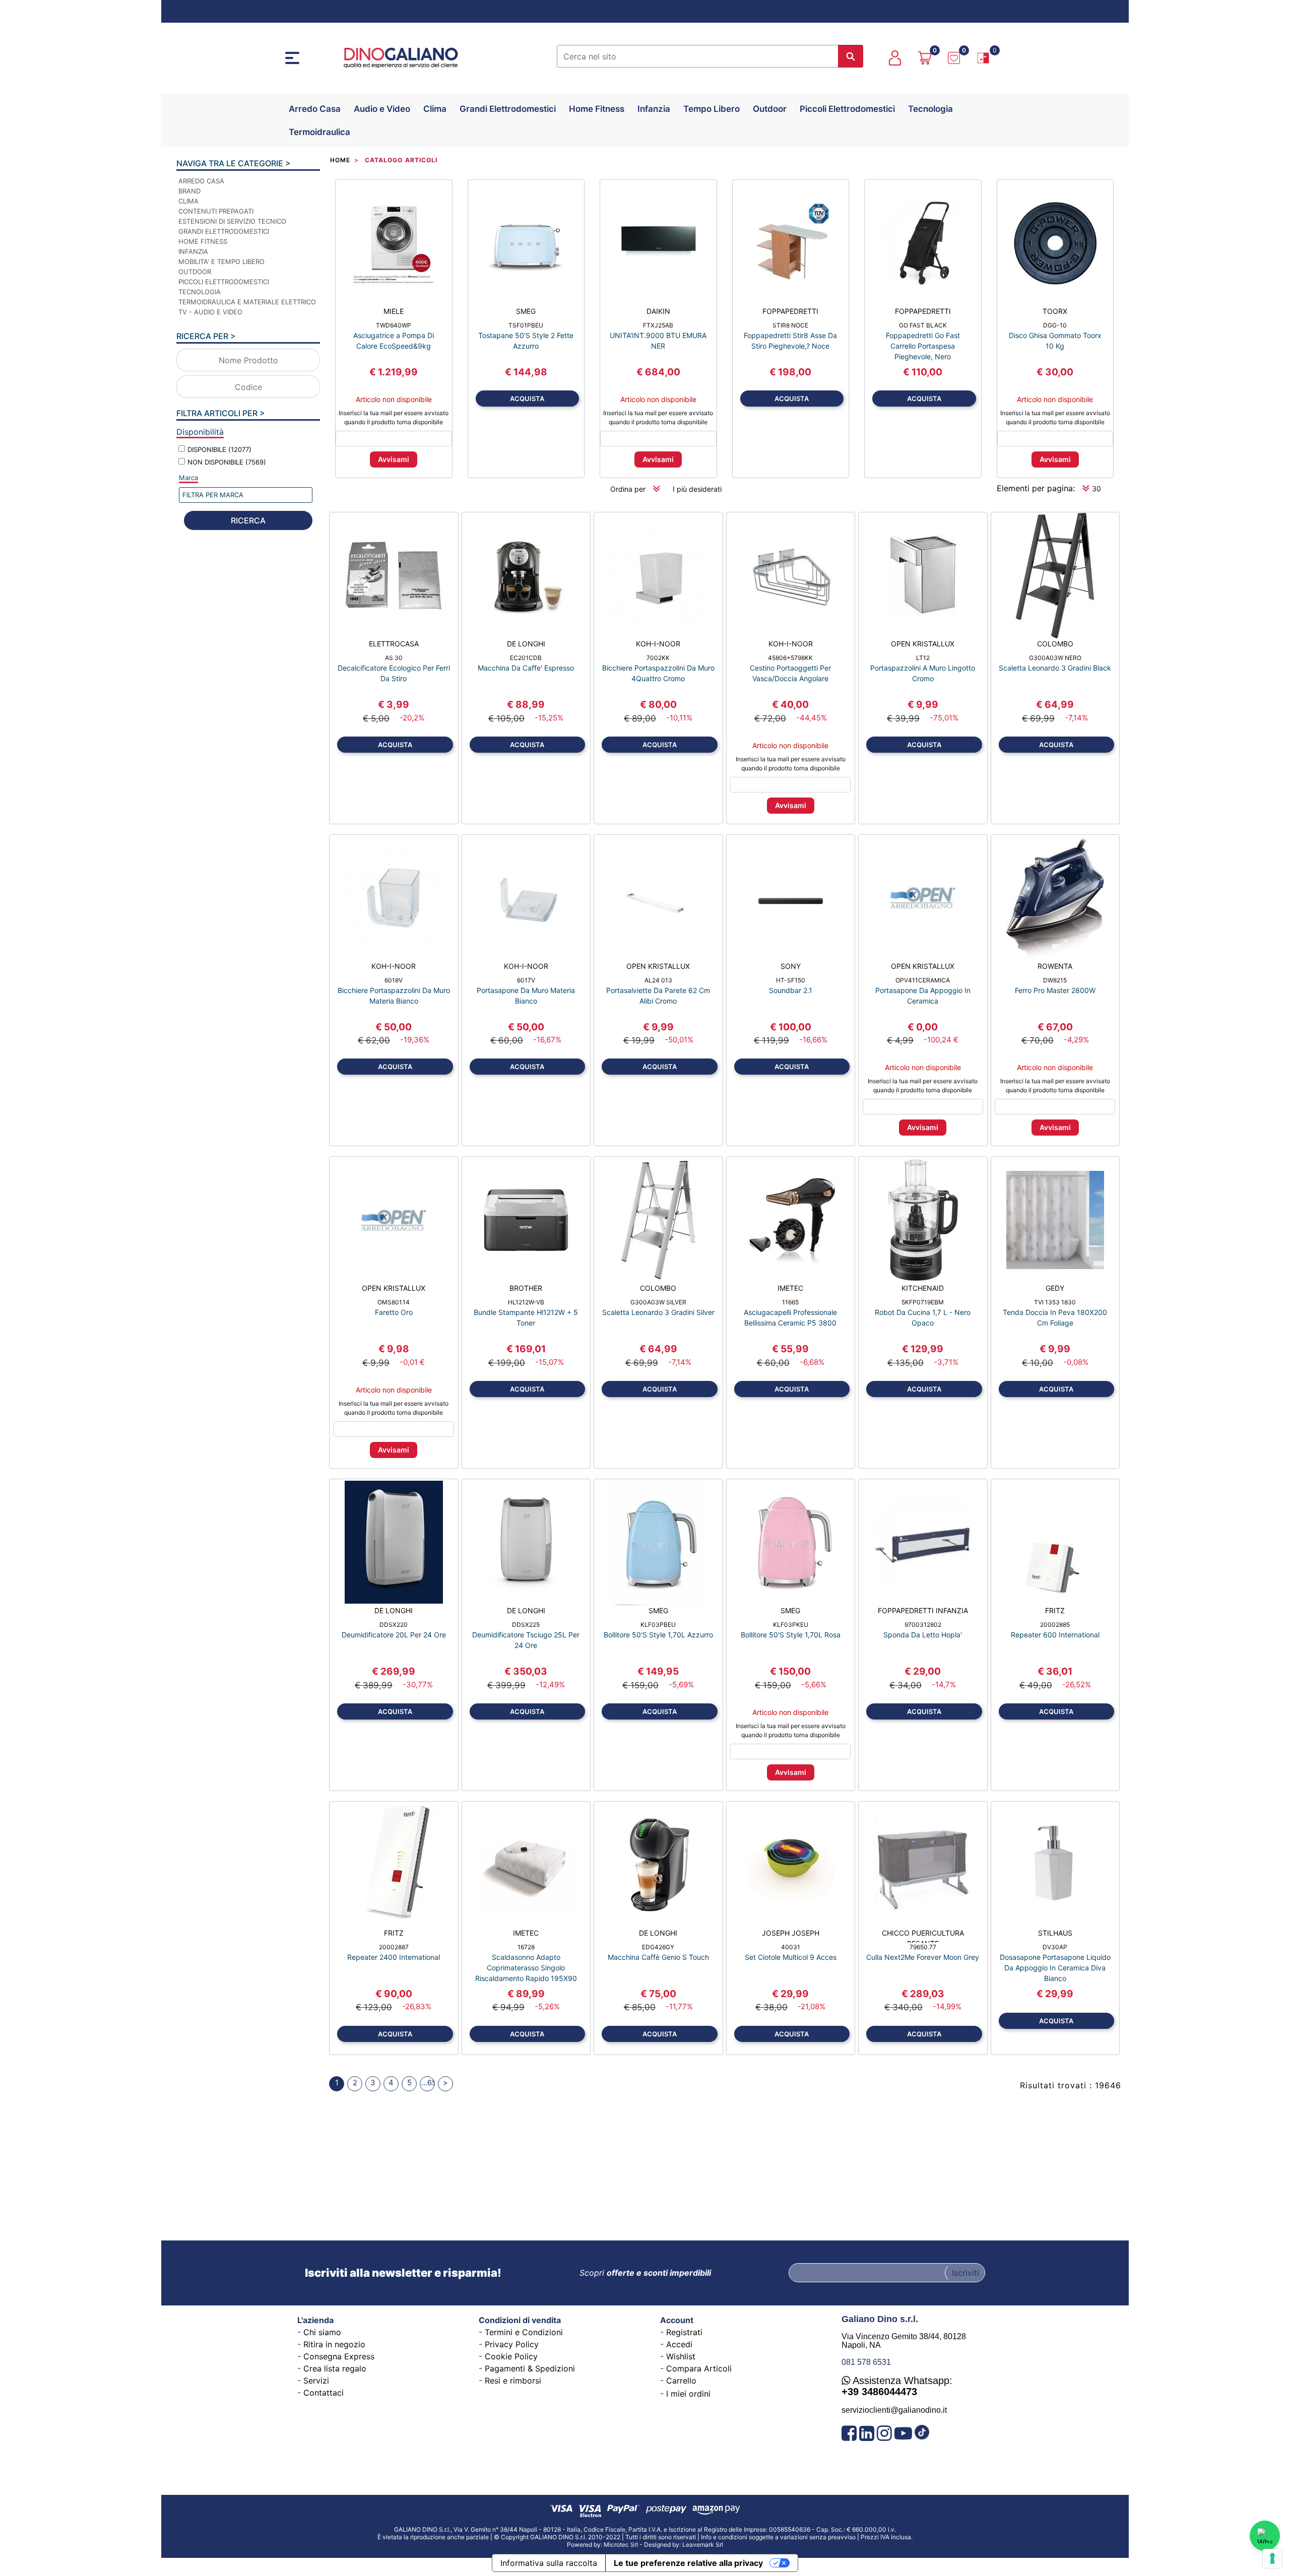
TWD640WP (394, 325)
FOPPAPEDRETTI (790, 311)
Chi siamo (322, 2332)
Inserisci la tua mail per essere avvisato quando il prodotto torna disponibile (394, 417)
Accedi (679, 2344)
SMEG (526, 311)
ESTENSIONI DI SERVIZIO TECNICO (232, 221)
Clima (435, 109)
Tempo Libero (712, 109)
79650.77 (923, 1947)
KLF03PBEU (658, 1625)
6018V (394, 980)
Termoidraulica (319, 132)
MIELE (394, 311)
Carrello (681, 2381)
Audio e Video (382, 109)
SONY (791, 966)
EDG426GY (658, 1947)
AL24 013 (658, 980)
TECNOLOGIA (200, 292)
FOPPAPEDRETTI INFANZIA (923, 1610)
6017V (526, 980)
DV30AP (1055, 1947)
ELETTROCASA (394, 644)
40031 (791, 1947)
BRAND (189, 191)
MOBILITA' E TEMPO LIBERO (221, 261)
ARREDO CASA (201, 181)
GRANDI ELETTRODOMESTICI (224, 231)
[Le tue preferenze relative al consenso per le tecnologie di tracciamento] (1272, 2558)
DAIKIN (658, 311)
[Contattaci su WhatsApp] (1265, 2536)
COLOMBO (1055, 644)
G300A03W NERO (1055, 658)
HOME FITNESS (203, 241)
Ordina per (628, 489)
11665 (790, 1302)
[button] (851, 56)
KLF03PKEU (791, 1625)
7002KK (658, 658)
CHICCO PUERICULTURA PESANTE (923, 1936)
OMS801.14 (394, 1302)
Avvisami (394, 459)
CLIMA (188, 201)
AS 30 (394, 658)
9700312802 (923, 1625)
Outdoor (770, 109)
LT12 (923, 658)
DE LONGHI (526, 644)
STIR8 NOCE (790, 325)
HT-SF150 (791, 980)
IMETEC (790, 1288)
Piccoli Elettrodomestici (847, 109)
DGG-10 (1055, 325)
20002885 (1055, 1625)
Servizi (316, 2381)
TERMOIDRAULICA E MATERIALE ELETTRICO (247, 302)
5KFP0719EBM (923, 1302)
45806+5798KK (790, 658)
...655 (428, 2083)
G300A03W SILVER (658, 1302)
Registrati (684, 2332)
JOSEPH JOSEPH (791, 1933)
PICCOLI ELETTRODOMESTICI (224, 282)
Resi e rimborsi (513, 2381)
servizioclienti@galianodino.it (894, 2410)
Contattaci (324, 2393)
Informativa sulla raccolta (549, 2563)
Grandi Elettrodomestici (508, 109)
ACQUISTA (527, 399)
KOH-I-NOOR (658, 644)
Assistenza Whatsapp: (897, 2386)
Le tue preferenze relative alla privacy (688, 2563)
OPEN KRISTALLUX (923, 644)
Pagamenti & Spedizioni (530, 2368)
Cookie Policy (511, 2356)
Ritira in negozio (334, 2344)
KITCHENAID (923, 1288)
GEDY (1055, 1288)
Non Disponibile (227, 462)
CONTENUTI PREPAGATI (216, 211)
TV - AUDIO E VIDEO (210, 312)
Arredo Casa (315, 109)
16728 (526, 1947)
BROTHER (526, 1288)
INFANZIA (193, 251)
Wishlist (681, 2356)
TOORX (1055, 311)
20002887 (394, 1947)
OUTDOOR (195, 272)
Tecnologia (930, 109)
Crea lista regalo (335, 2368)
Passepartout (669, 2541)
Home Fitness (597, 109)
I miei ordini (688, 2394)
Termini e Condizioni (524, 2332)
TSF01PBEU (526, 325)
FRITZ (1055, 1610)
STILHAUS (1055, 1933)
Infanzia (654, 109)
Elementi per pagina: (1036, 488)
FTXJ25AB (658, 325)
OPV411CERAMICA (923, 980)
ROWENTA (1055, 966)
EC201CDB (526, 658)
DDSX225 (526, 1625)
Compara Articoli (699, 2368)
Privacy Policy (512, 2344)
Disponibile (219, 449)
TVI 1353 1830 (1055, 1302)
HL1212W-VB (526, 1302)
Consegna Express (339, 2356)
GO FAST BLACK (923, 325)
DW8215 (1055, 980)
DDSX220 (394, 1625)
